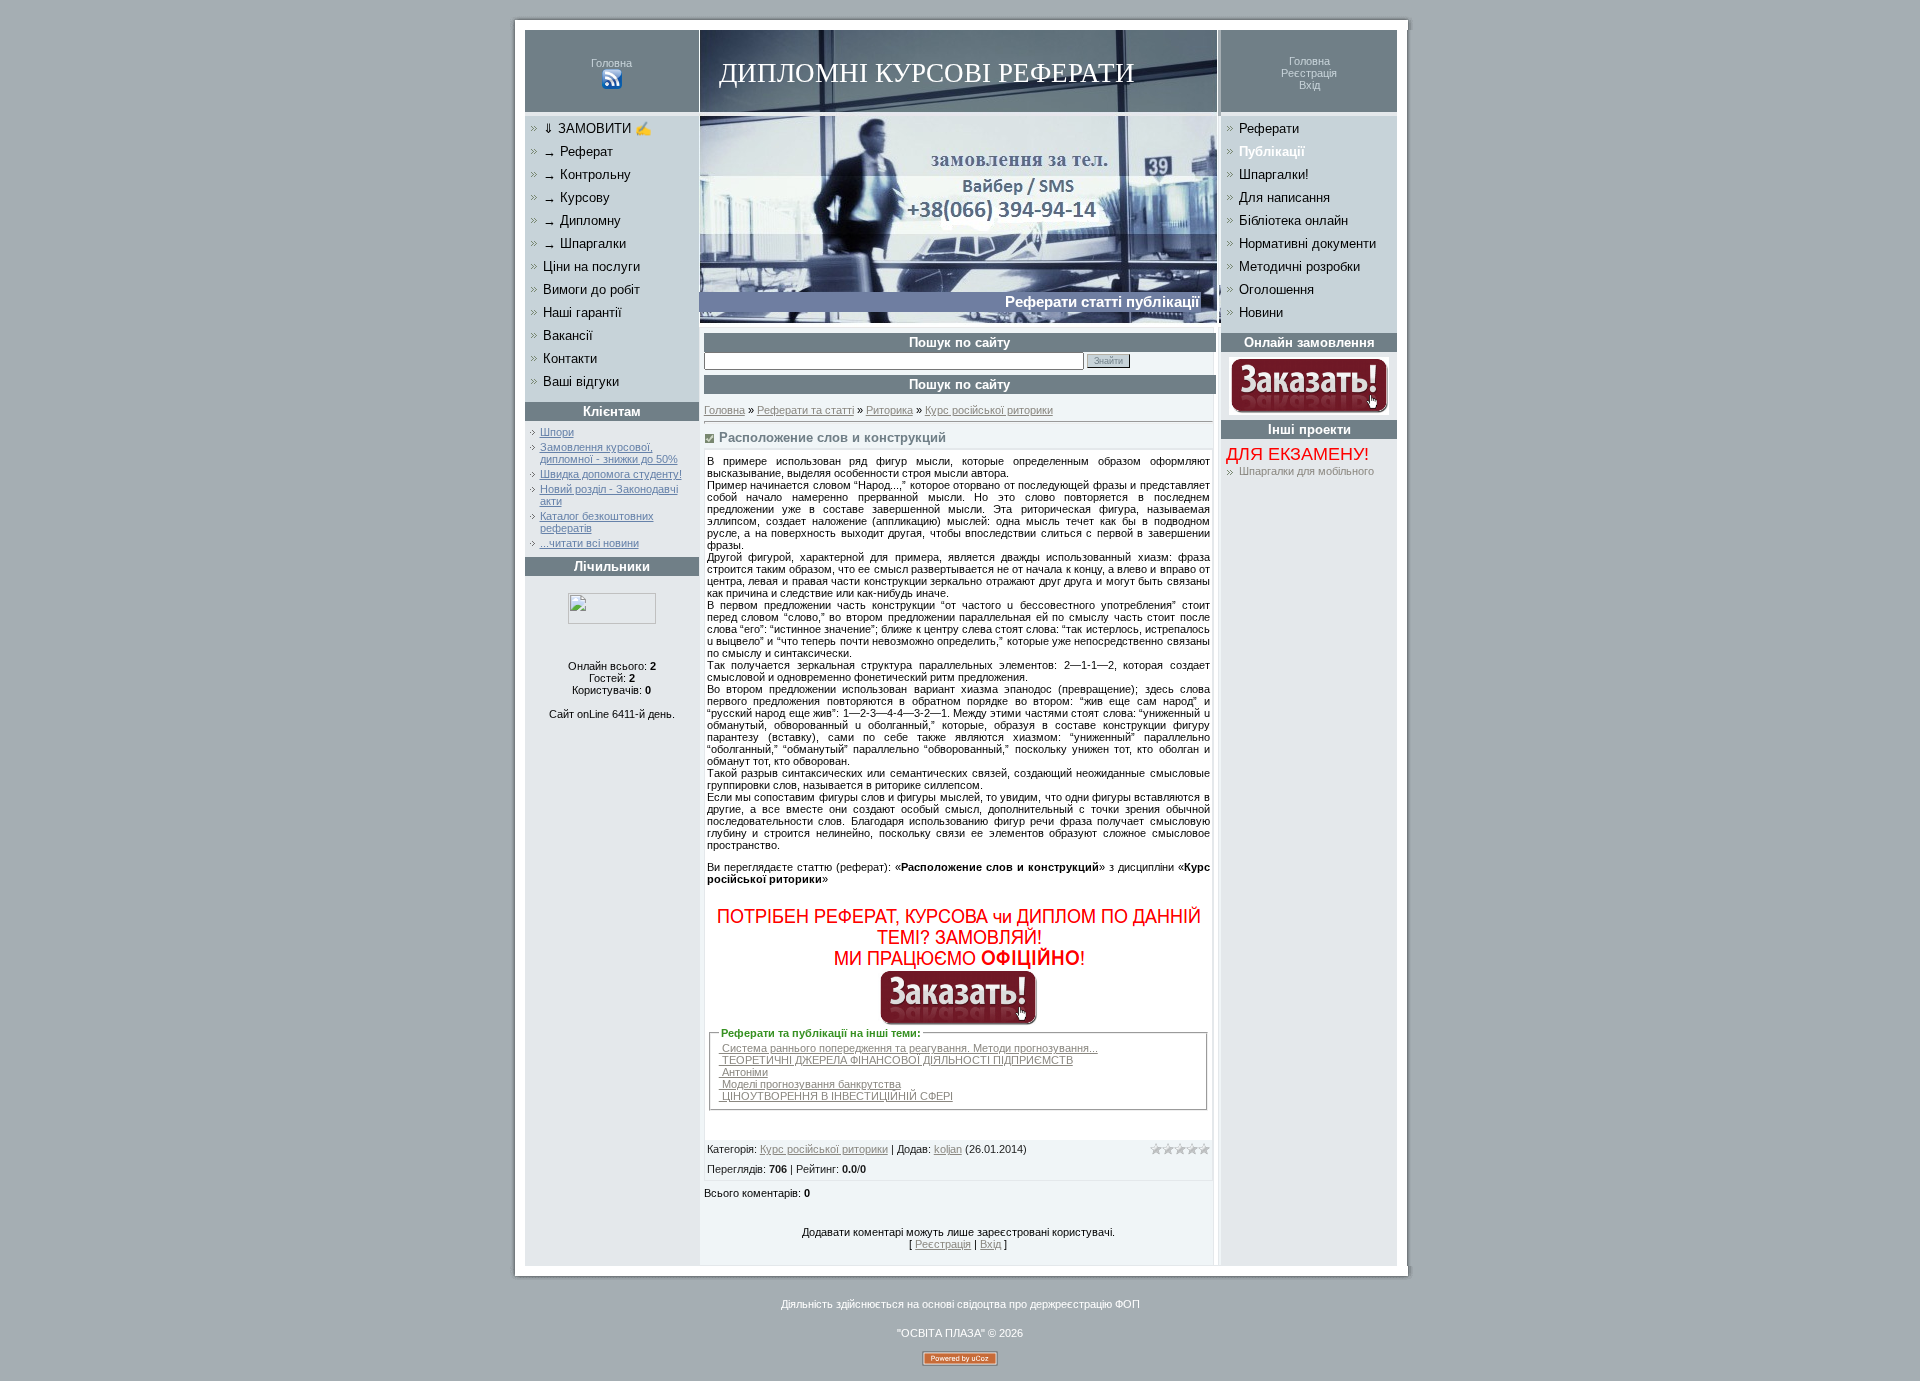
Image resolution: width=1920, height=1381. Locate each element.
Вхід (1309, 85)
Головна (611, 63)
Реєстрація (1309, 73)
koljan (948, 1149)
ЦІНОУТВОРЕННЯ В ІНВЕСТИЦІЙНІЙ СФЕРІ (836, 1096)
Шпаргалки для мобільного (1306, 471)
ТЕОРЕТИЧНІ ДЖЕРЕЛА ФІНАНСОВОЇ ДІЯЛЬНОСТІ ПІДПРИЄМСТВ (896, 1060)
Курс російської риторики (989, 410)
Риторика (889, 410)
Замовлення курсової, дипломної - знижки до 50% (609, 453)
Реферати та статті (805, 410)
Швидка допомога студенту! (611, 474)
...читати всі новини (589, 543)
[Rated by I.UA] (612, 620)
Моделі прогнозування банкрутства (810, 1084)
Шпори (557, 432)
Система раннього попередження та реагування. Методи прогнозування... (908, 1048)
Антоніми (743, 1072)
